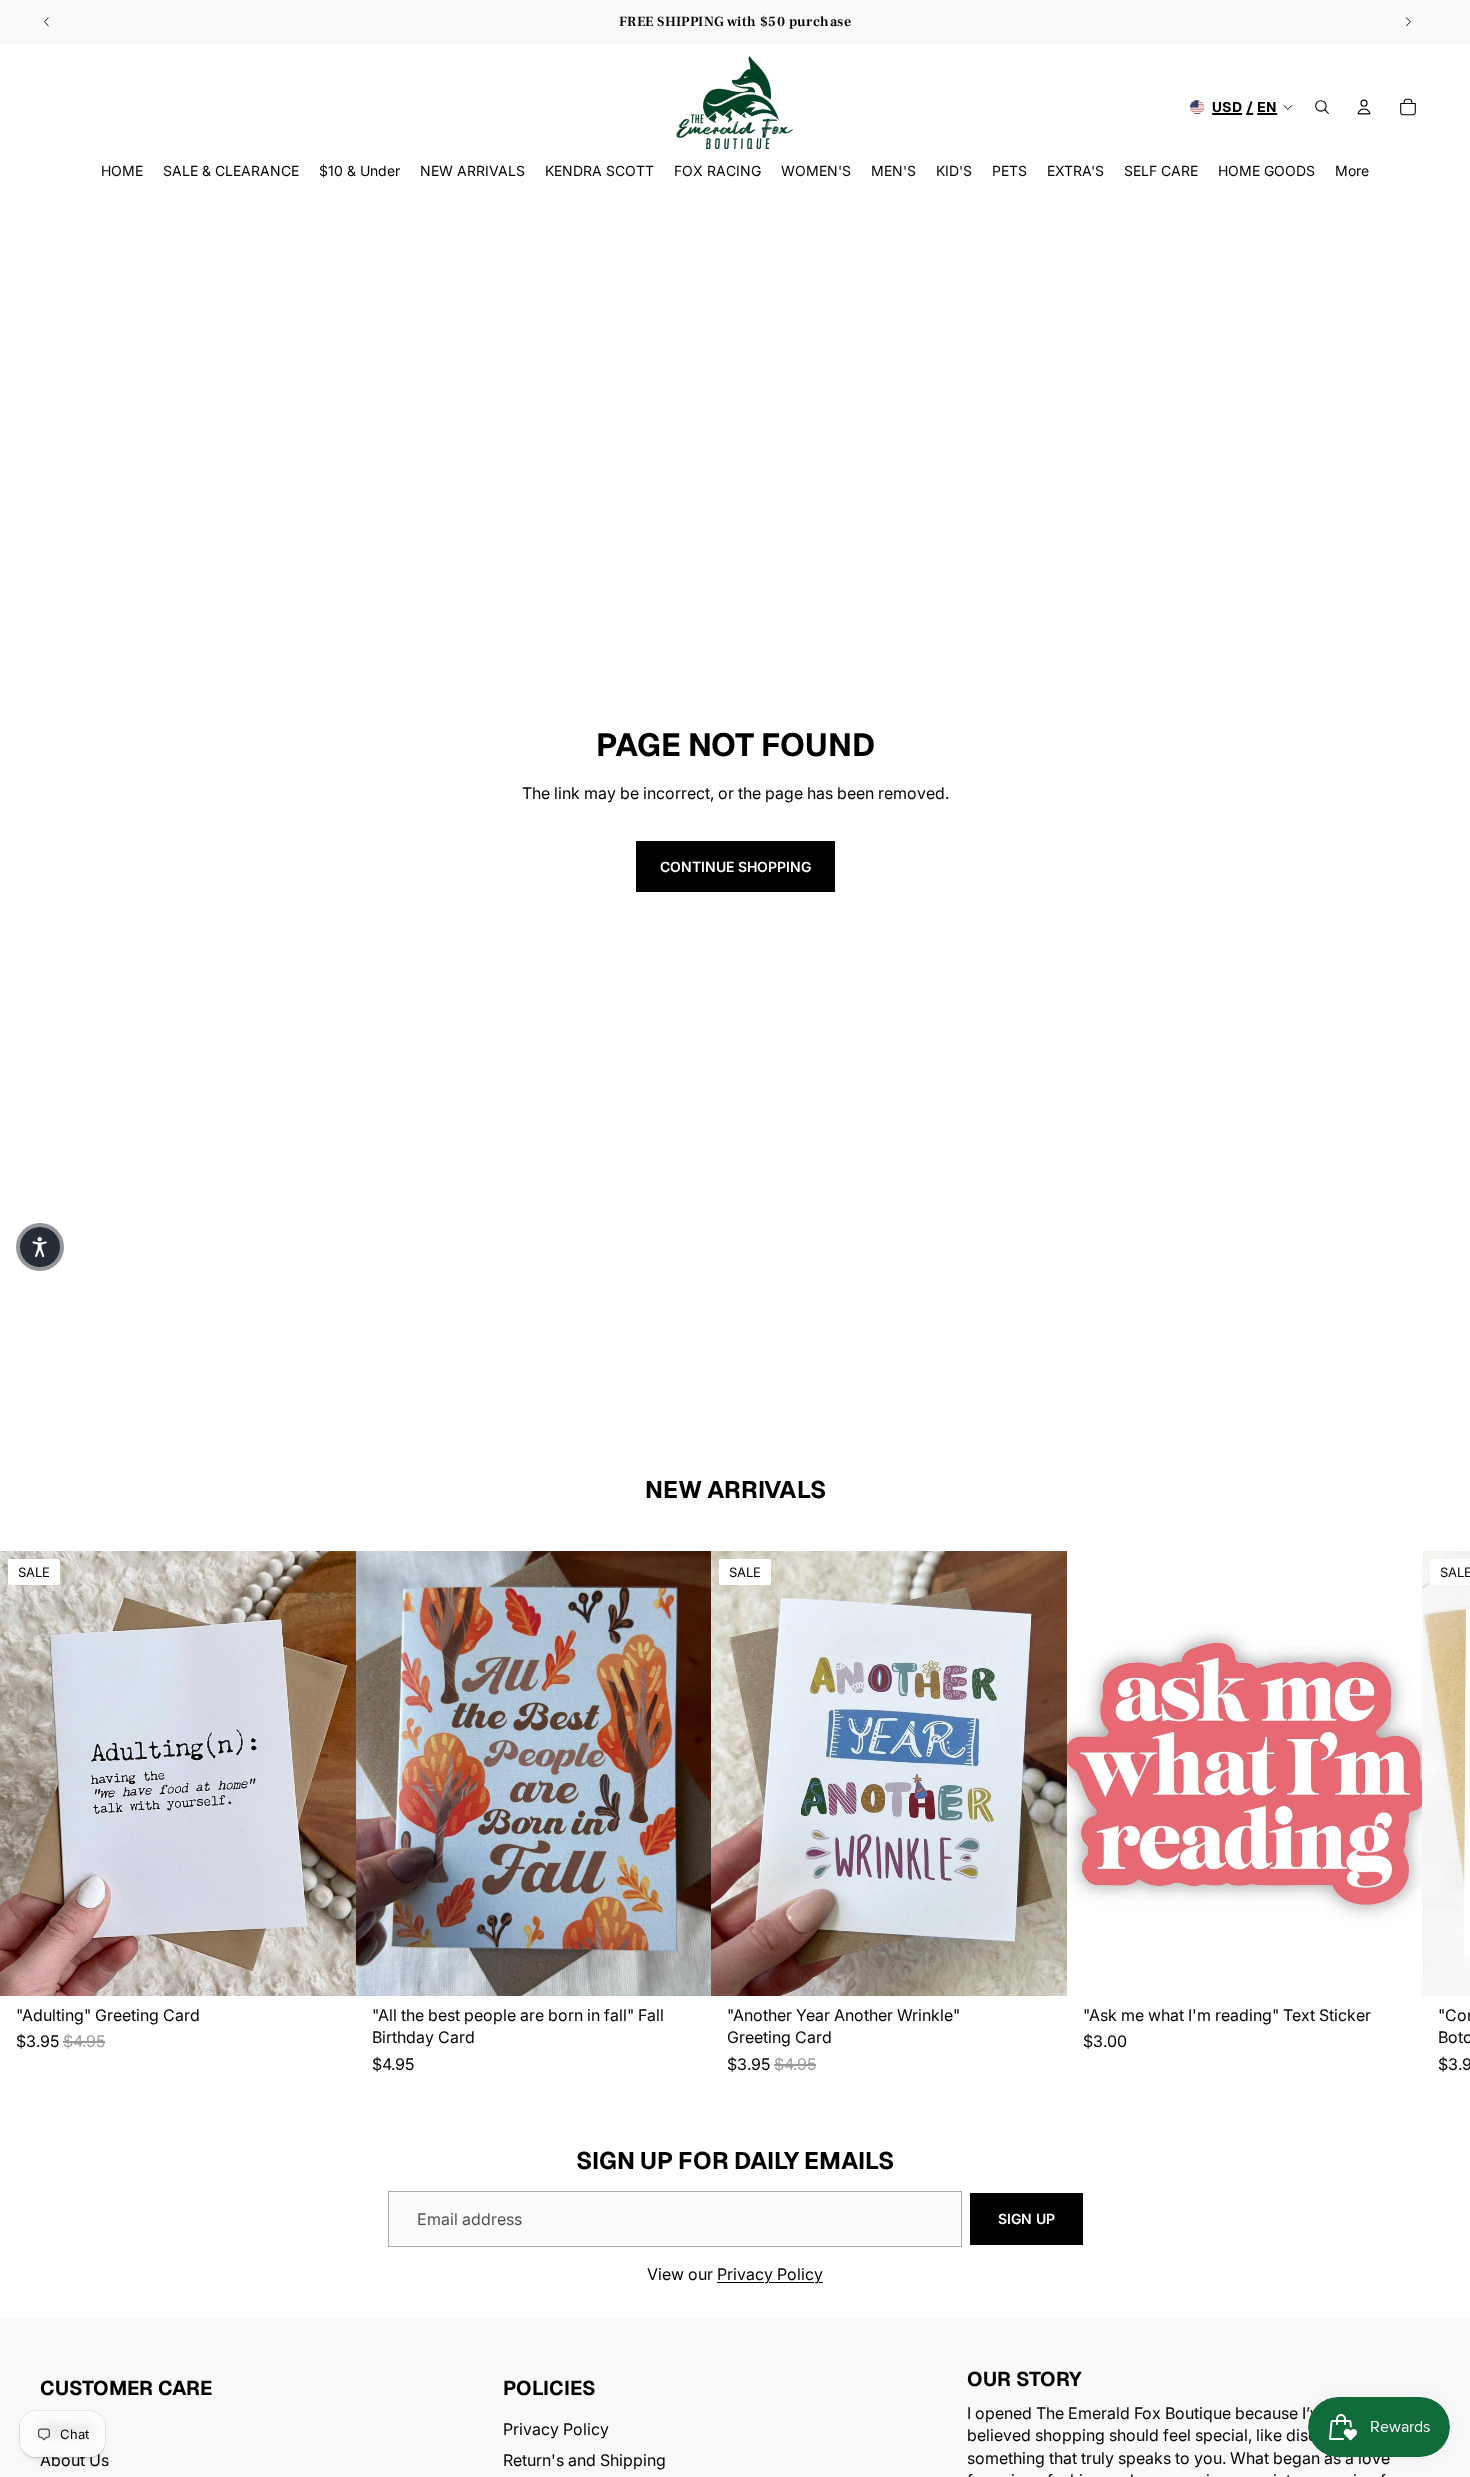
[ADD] (325, 1966)
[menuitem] (1352, 170)
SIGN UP (1026, 2218)
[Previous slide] (47, 22)
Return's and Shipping (584, 2459)
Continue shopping (735, 866)
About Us (74, 2459)
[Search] (1322, 107)
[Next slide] (1408, 22)
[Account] (1364, 107)
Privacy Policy (770, 2274)
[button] (40, 1247)
